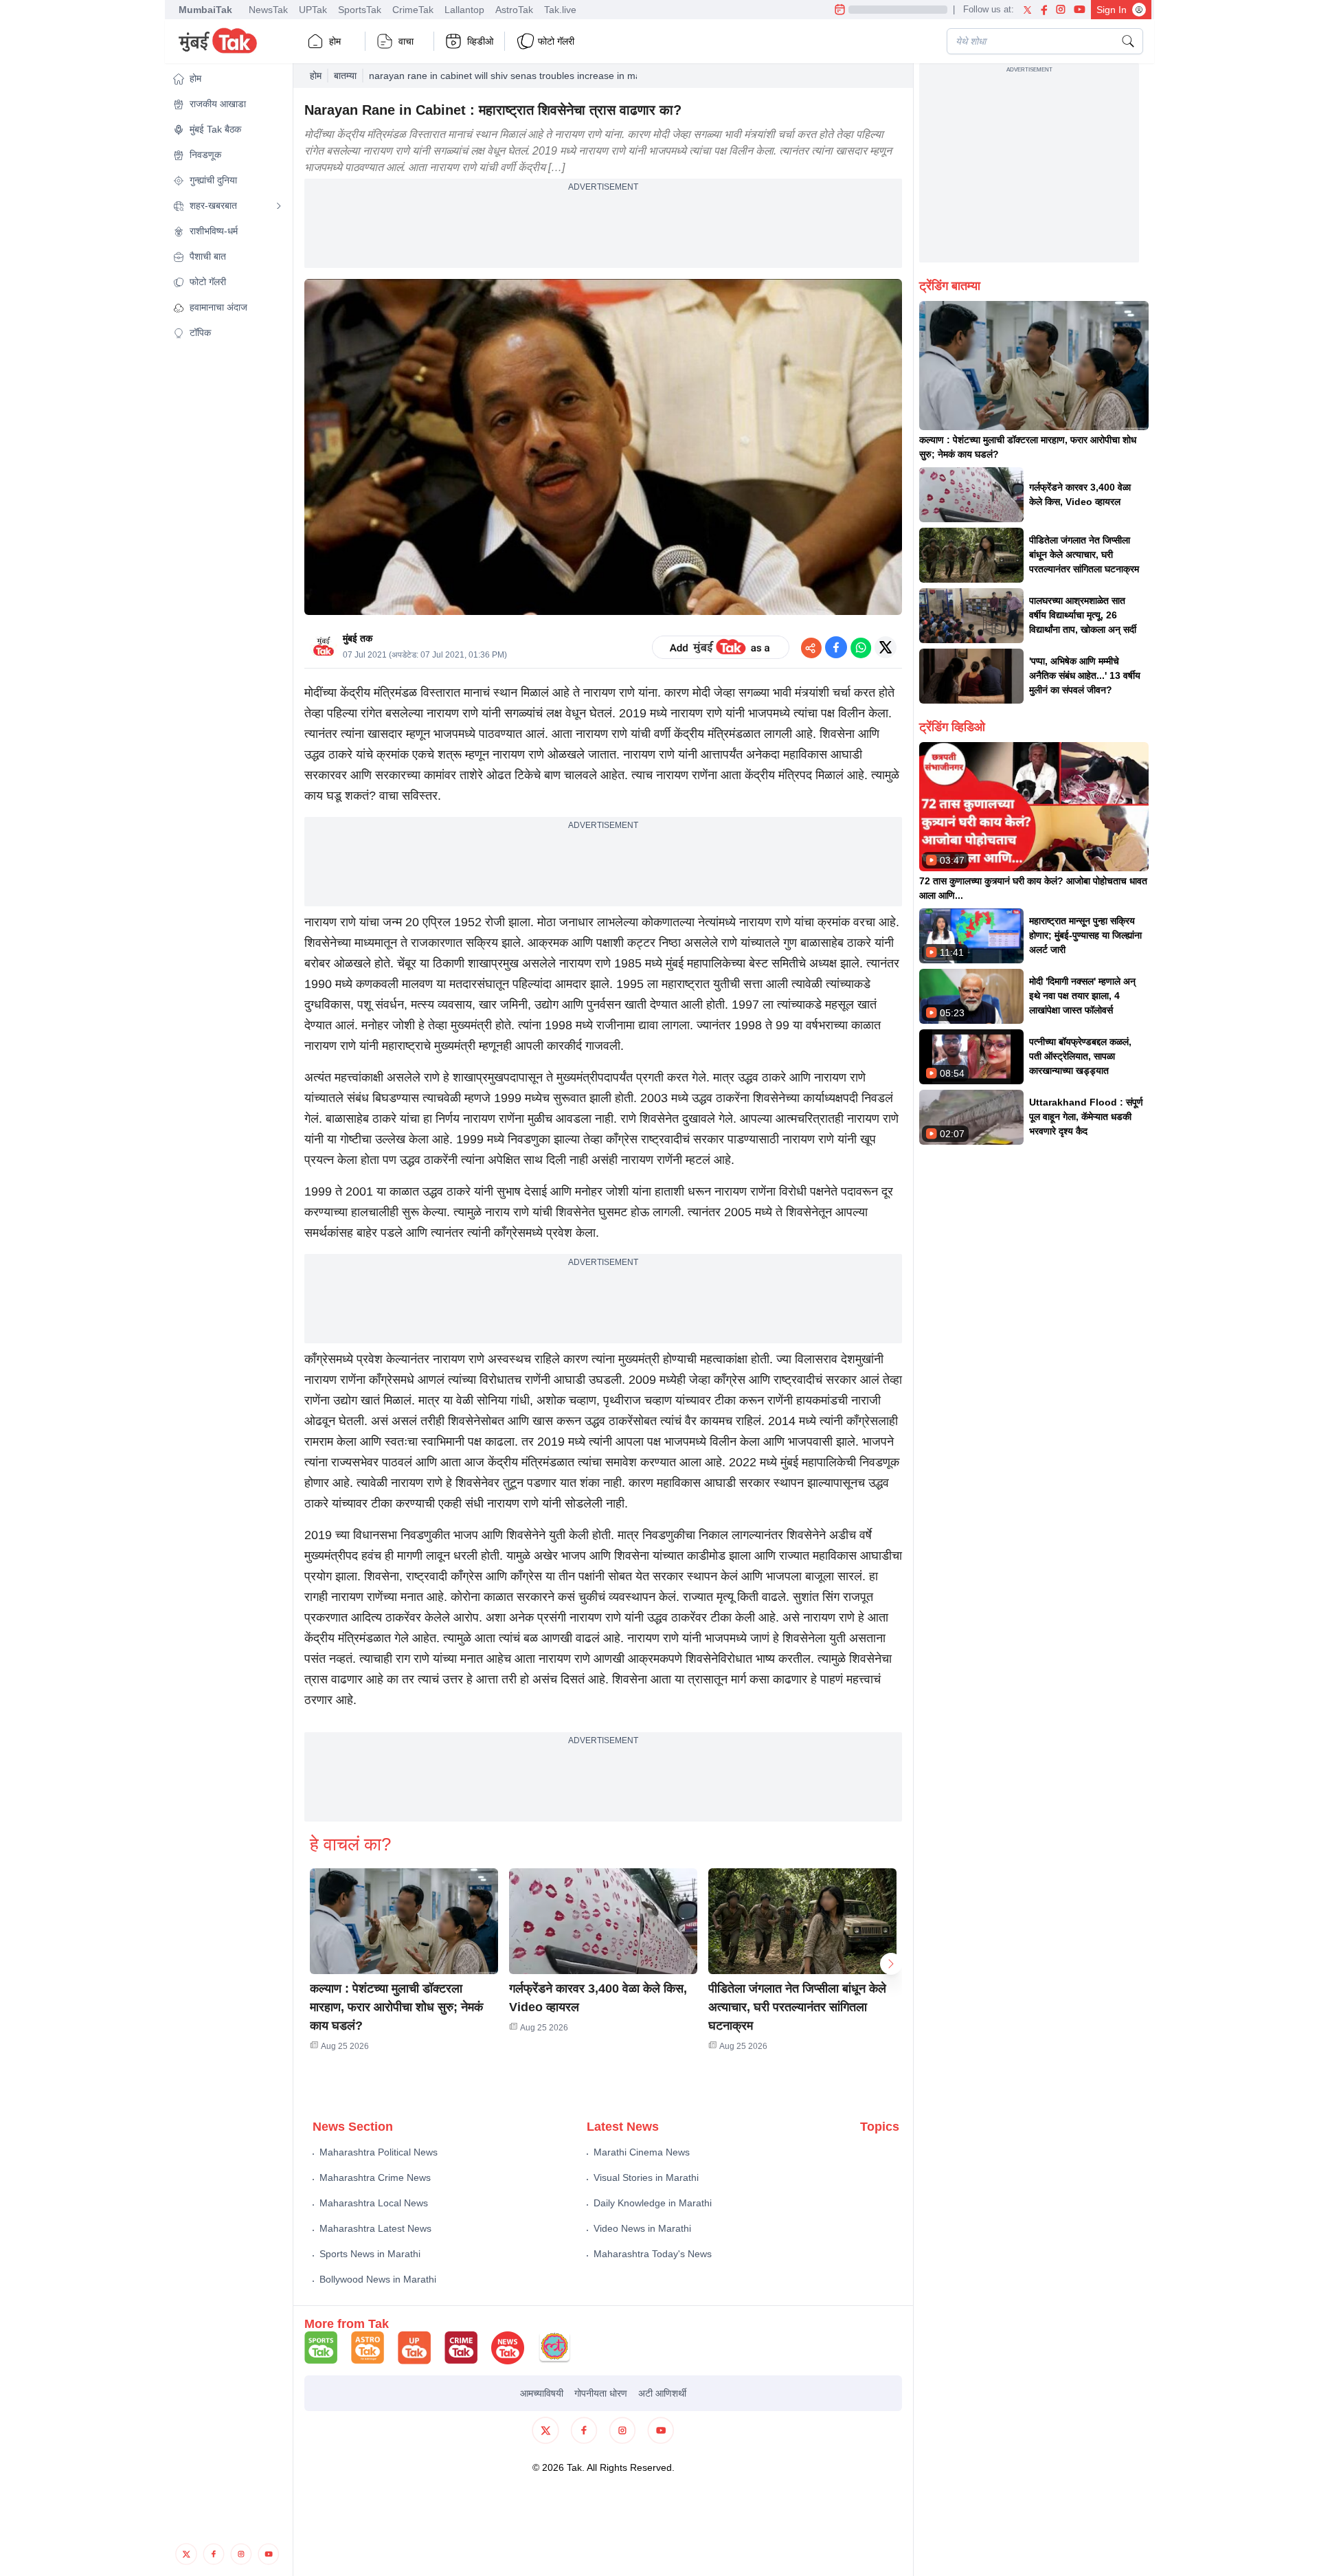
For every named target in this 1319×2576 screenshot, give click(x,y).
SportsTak (360, 10)
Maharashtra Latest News (375, 2228)
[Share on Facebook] (836, 647)
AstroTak (514, 10)
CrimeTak (413, 10)
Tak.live (560, 10)
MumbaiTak (205, 10)
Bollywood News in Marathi (378, 2279)
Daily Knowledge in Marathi (653, 2203)
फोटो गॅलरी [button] (556, 41)
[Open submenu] (279, 206)
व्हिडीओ (480, 41)
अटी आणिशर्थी (662, 2393)
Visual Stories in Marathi (646, 2177)
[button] (227, 79)
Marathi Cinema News (642, 2152)
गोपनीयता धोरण (601, 2393)
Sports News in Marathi (370, 2254)
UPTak (313, 10)
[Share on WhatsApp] (861, 647)
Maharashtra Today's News (653, 2254)
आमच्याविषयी (542, 2393)
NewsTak (268, 10)
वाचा (406, 41)
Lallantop (464, 10)
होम (335, 41)
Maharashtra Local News (374, 2203)
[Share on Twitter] (886, 647)
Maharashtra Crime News (375, 2177)
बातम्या (345, 76)
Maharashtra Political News (379, 2152)
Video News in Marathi (642, 2228)
